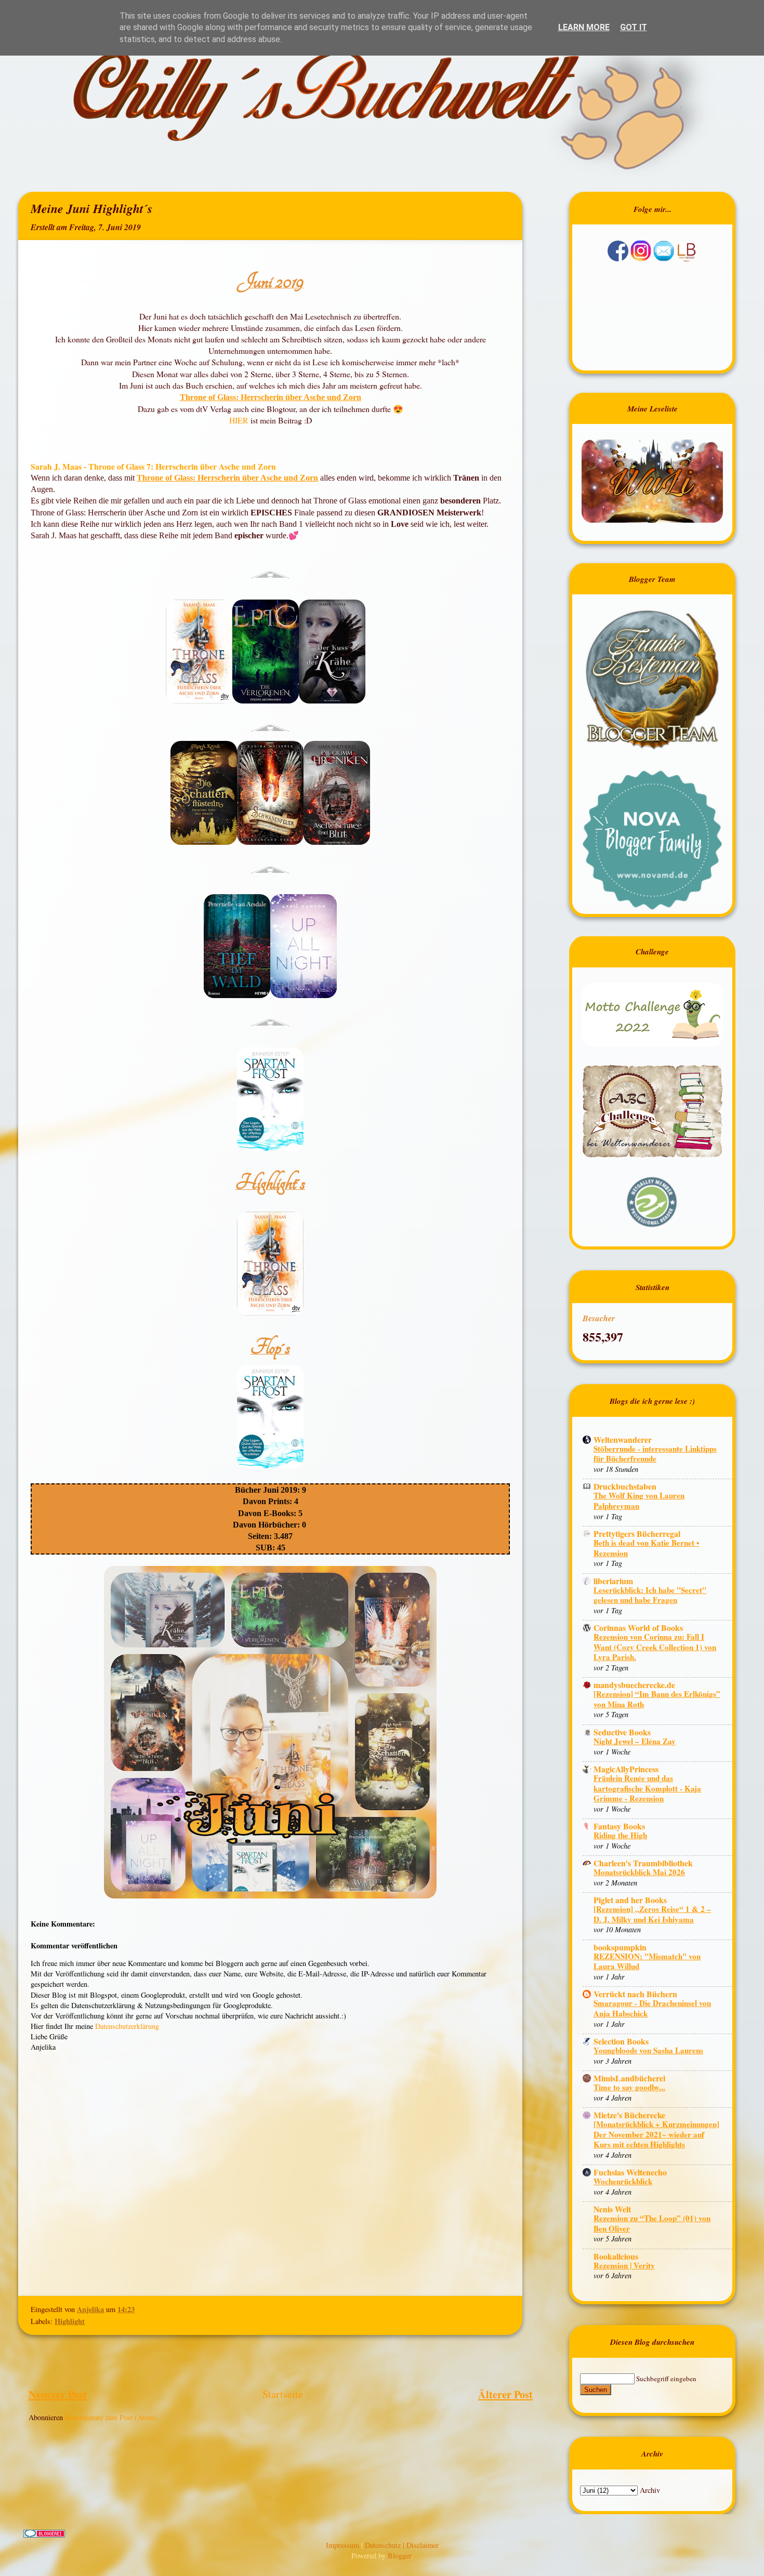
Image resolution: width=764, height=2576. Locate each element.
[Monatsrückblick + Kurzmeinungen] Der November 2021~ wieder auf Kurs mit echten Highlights (656, 2134)
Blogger (399, 2555)
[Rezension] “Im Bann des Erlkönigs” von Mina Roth (657, 1699)
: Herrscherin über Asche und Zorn (299, 397)
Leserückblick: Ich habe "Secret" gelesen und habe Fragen (650, 1595)
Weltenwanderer (623, 1439)
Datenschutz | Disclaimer (402, 2545)
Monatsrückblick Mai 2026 (639, 1872)
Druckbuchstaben (625, 1486)
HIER (240, 420)
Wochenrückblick (623, 2181)
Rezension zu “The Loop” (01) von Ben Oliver (652, 2223)
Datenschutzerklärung (127, 2026)
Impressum (344, 2545)
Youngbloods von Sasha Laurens (648, 2050)
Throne (193, 397)
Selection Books (621, 2041)
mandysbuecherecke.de (634, 1685)
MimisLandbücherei (629, 2078)
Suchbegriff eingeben (666, 2379)
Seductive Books (622, 1732)
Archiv (650, 2490)
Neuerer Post (58, 2394)
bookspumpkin (620, 1947)
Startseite (283, 2394)
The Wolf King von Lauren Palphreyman (639, 1501)
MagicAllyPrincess (626, 1769)
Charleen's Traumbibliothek (643, 1863)
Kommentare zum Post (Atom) (111, 2417)
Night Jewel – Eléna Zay (635, 1741)
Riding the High (620, 1835)
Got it (634, 27)
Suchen (596, 2390)
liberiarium (613, 1581)
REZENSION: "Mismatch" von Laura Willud (647, 1961)
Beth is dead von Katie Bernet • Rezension (646, 1548)
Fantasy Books (619, 1826)
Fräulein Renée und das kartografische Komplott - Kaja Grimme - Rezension (647, 1788)
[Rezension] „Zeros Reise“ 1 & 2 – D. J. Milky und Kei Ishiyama (652, 1914)
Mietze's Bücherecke (629, 2115)
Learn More (584, 27)
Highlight (70, 2321)
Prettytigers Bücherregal (637, 1533)
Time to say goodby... (629, 2087)
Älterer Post (505, 2394)
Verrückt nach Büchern (635, 1994)
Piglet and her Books (630, 1900)
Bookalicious (616, 2256)
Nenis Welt (612, 2209)
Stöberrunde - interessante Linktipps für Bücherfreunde (655, 1454)
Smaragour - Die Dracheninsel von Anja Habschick (652, 2008)
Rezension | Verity (624, 2265)
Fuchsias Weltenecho (630, 2172)
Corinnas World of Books (638, 1628)
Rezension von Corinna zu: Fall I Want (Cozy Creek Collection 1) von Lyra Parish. (655, 1647)
